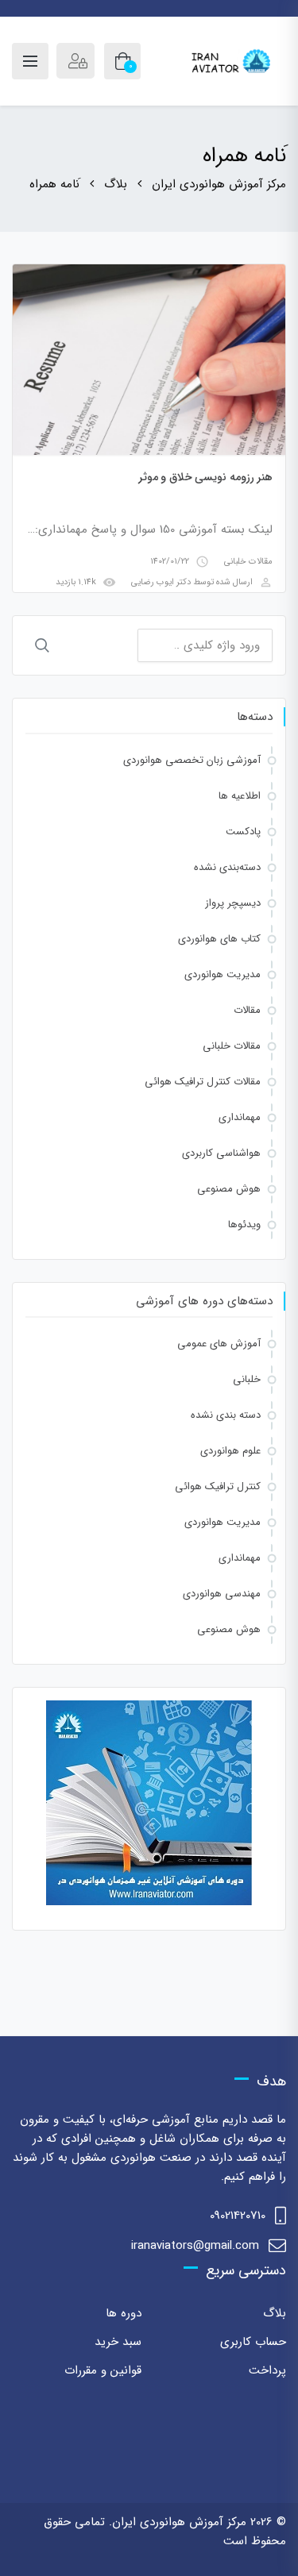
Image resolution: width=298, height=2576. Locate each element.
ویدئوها (244, 1224)
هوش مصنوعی (229, 1189)
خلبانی (247, 1379)
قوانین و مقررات (103, 2370)
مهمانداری (240, 1117)
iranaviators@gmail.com (195, 2246)
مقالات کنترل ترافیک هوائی (203, 1082)
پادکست (243, 832)
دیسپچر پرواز (233, 903)
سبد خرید (118, 2342)
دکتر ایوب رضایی (161, 582)
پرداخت (267, 2370)
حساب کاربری (253, 2342)
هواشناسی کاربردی (221, 1153)
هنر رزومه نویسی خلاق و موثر (206, 477)
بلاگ (275, 2313)
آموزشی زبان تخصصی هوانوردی (192, 760)
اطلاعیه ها (240, 796)
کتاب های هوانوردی (219, 939)
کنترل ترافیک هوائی (218, 1486)
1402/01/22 (170, 562)
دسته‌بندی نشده (227, 867)
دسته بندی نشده (226, 1415)
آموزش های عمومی (219, 1344)
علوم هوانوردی (230, 1451)
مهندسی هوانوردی (222, 1594)
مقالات (247, 1010)
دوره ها (124, 2313)
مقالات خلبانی (248, 562)
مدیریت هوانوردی (223, 974)
